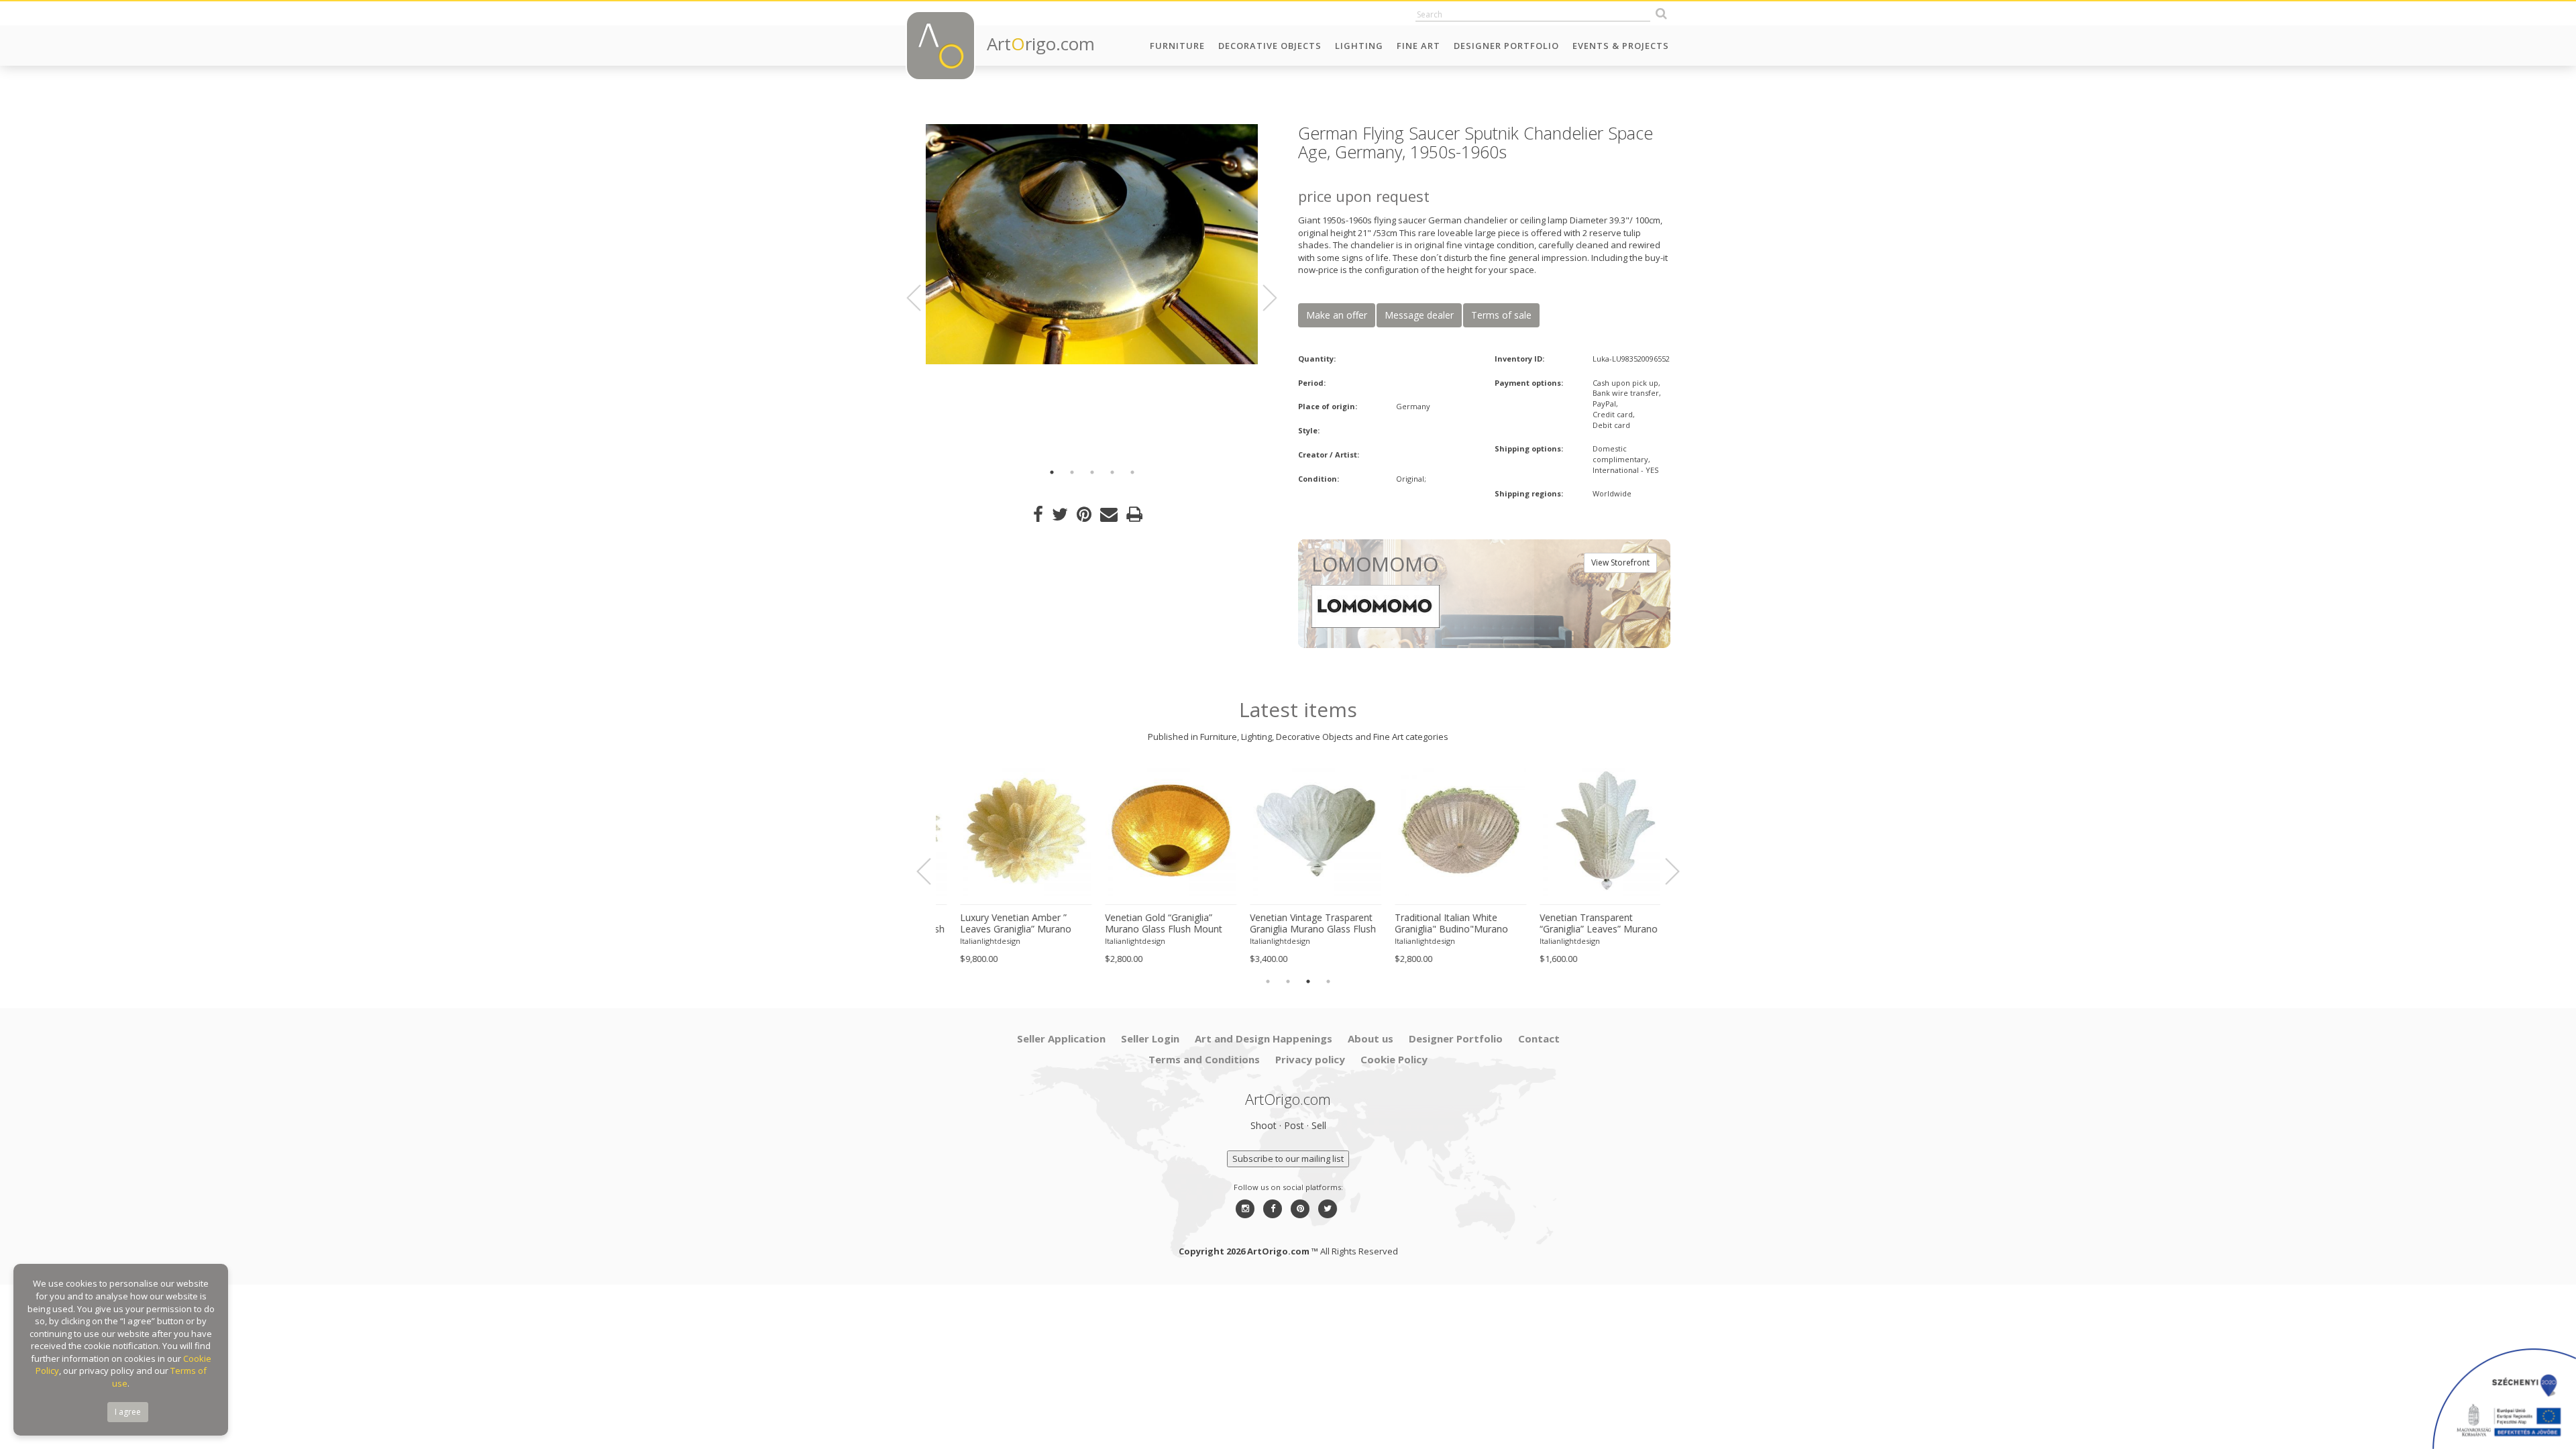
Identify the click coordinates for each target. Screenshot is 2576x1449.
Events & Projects (1621, 46)
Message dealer (1419, 315)
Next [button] (1262, 298)
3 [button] (1092, 472)
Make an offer (1337, 315)
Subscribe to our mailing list (1288, 1159)
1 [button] (1052, 472)
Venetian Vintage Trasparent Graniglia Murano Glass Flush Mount (1295, 924)
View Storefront (1620, 562)
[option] (1092, 244)
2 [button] (1072, 472)
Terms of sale (1501, 315)
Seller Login (1150, 1038)
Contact (1539, 1038)
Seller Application (1061, 1038)
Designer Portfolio (1506, 46)
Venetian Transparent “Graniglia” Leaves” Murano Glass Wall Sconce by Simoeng (1581, 924)
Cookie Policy (1394, 1059)
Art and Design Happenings (1264, 1038)
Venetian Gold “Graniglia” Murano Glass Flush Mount (1146, 923)
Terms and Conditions (1204, 1059)
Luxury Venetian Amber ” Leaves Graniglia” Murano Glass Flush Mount (998, 924)
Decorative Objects (1270, 46)
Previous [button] (922, 298)
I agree (128, 1412)
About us (1371, 1038)
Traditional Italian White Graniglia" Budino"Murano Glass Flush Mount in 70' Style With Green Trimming (1442, 924)
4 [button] (1112, 472)
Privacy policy (1310, 1059)
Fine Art (1418, 46)
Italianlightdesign (973, 941)
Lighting (1359, 46)
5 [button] (1132, 472)
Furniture (1177, 46)
